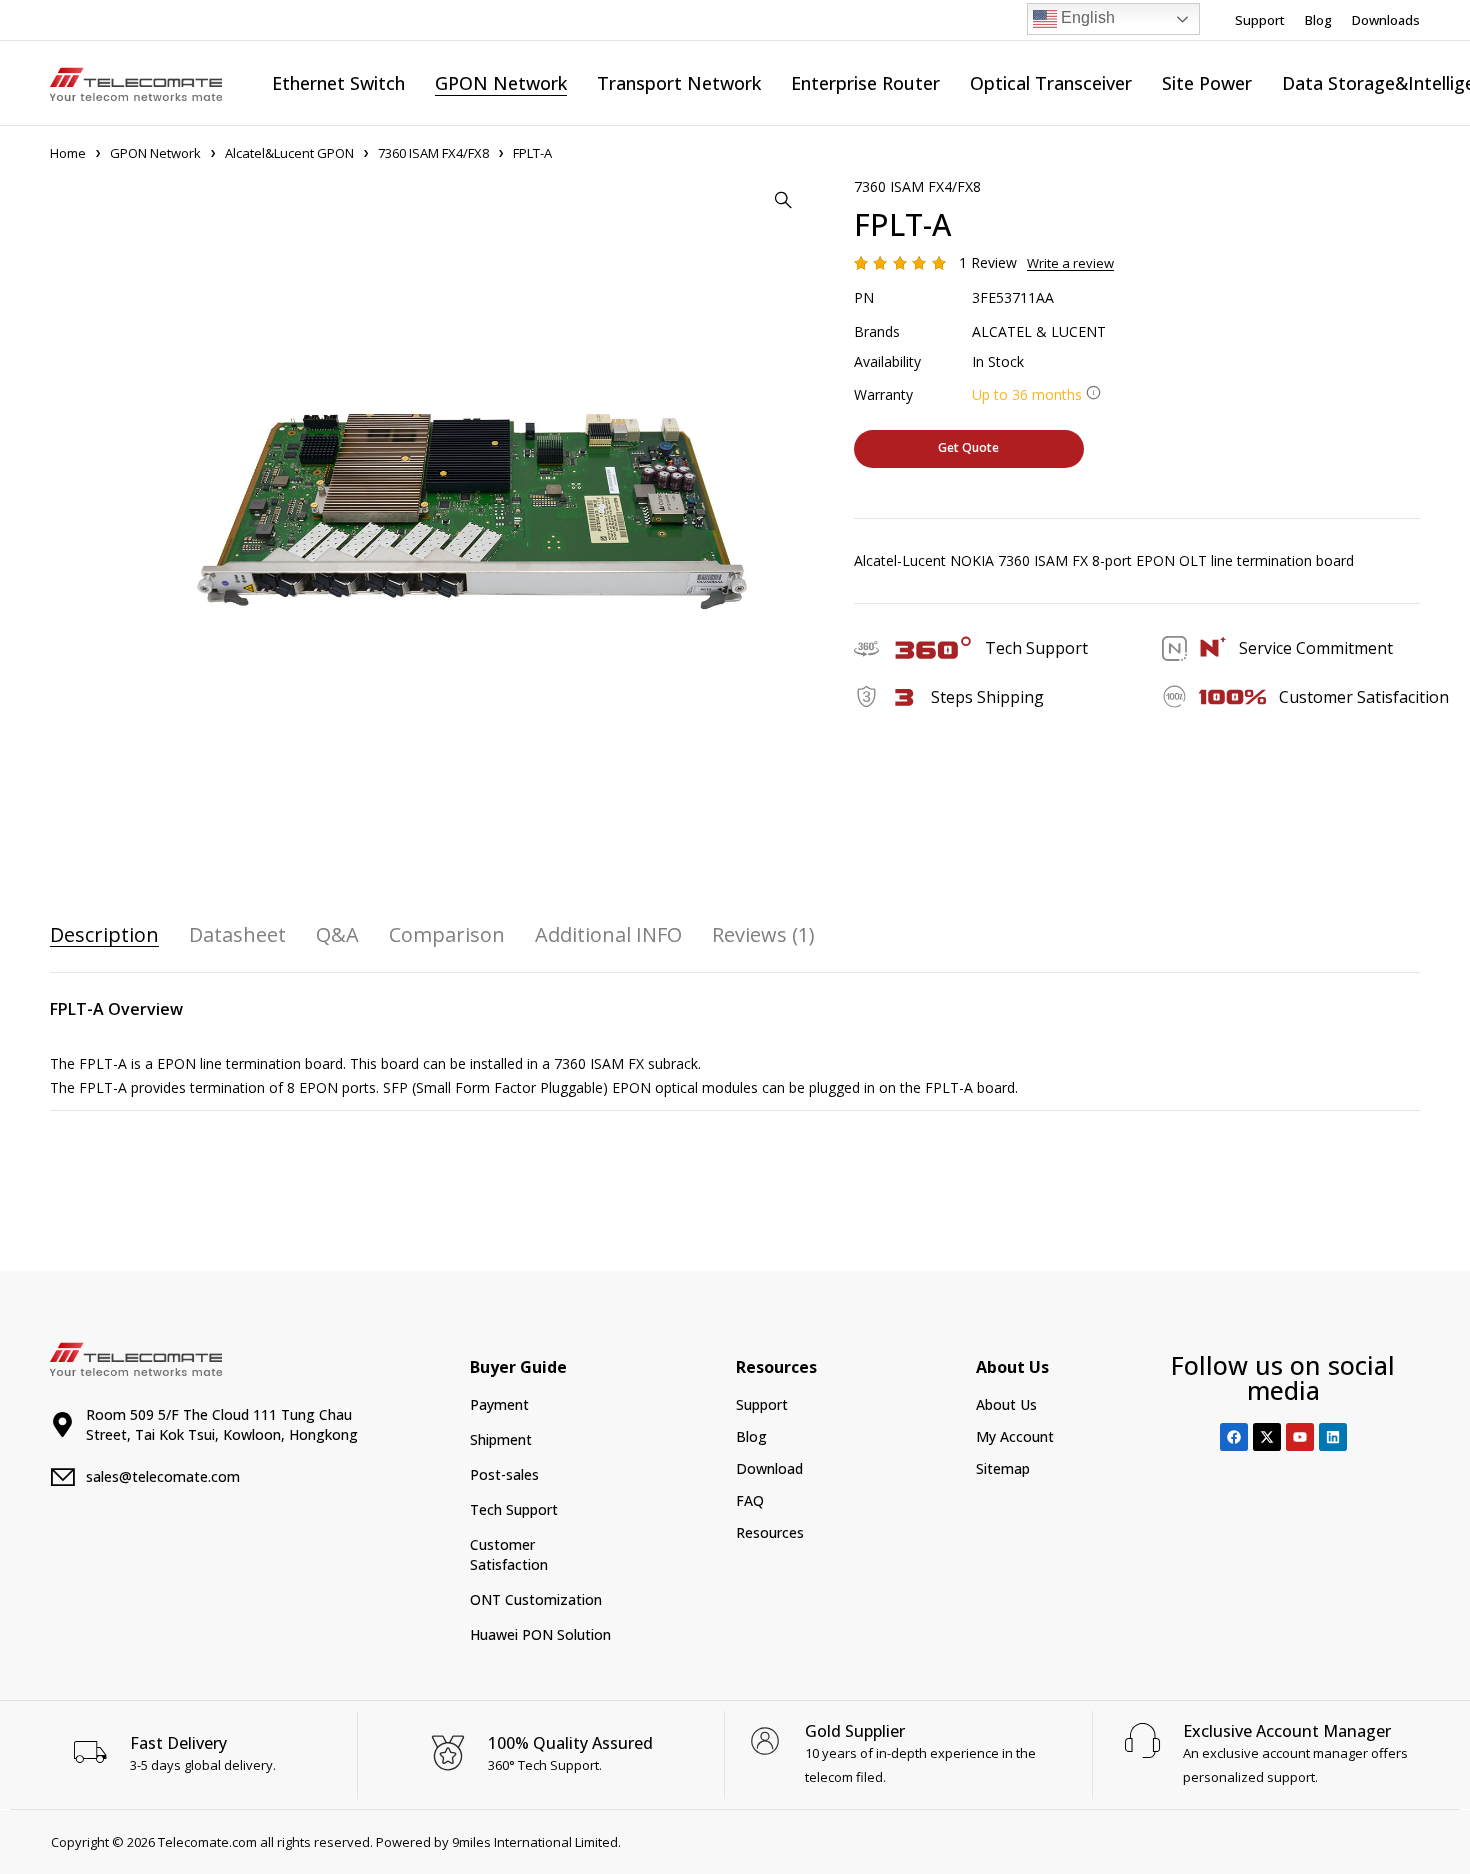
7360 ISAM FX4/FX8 (433, 153)
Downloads (1386, 20)
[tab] (104, 935)
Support (1260, 20)
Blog (1318, 20)
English (1086, 17)
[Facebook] (1234, 1437)
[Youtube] (1300, 1437)
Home (68, 153)
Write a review (1070, 263)
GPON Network (155, 153)
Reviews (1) (763, 935)
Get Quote (968, 447)
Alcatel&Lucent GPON (289, 153)
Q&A (337, 935)
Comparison (447, 935)
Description (104, 935)
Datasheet (237, 935)
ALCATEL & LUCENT (1039, 331)
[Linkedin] (1333, 1437)
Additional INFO (608, 935)
